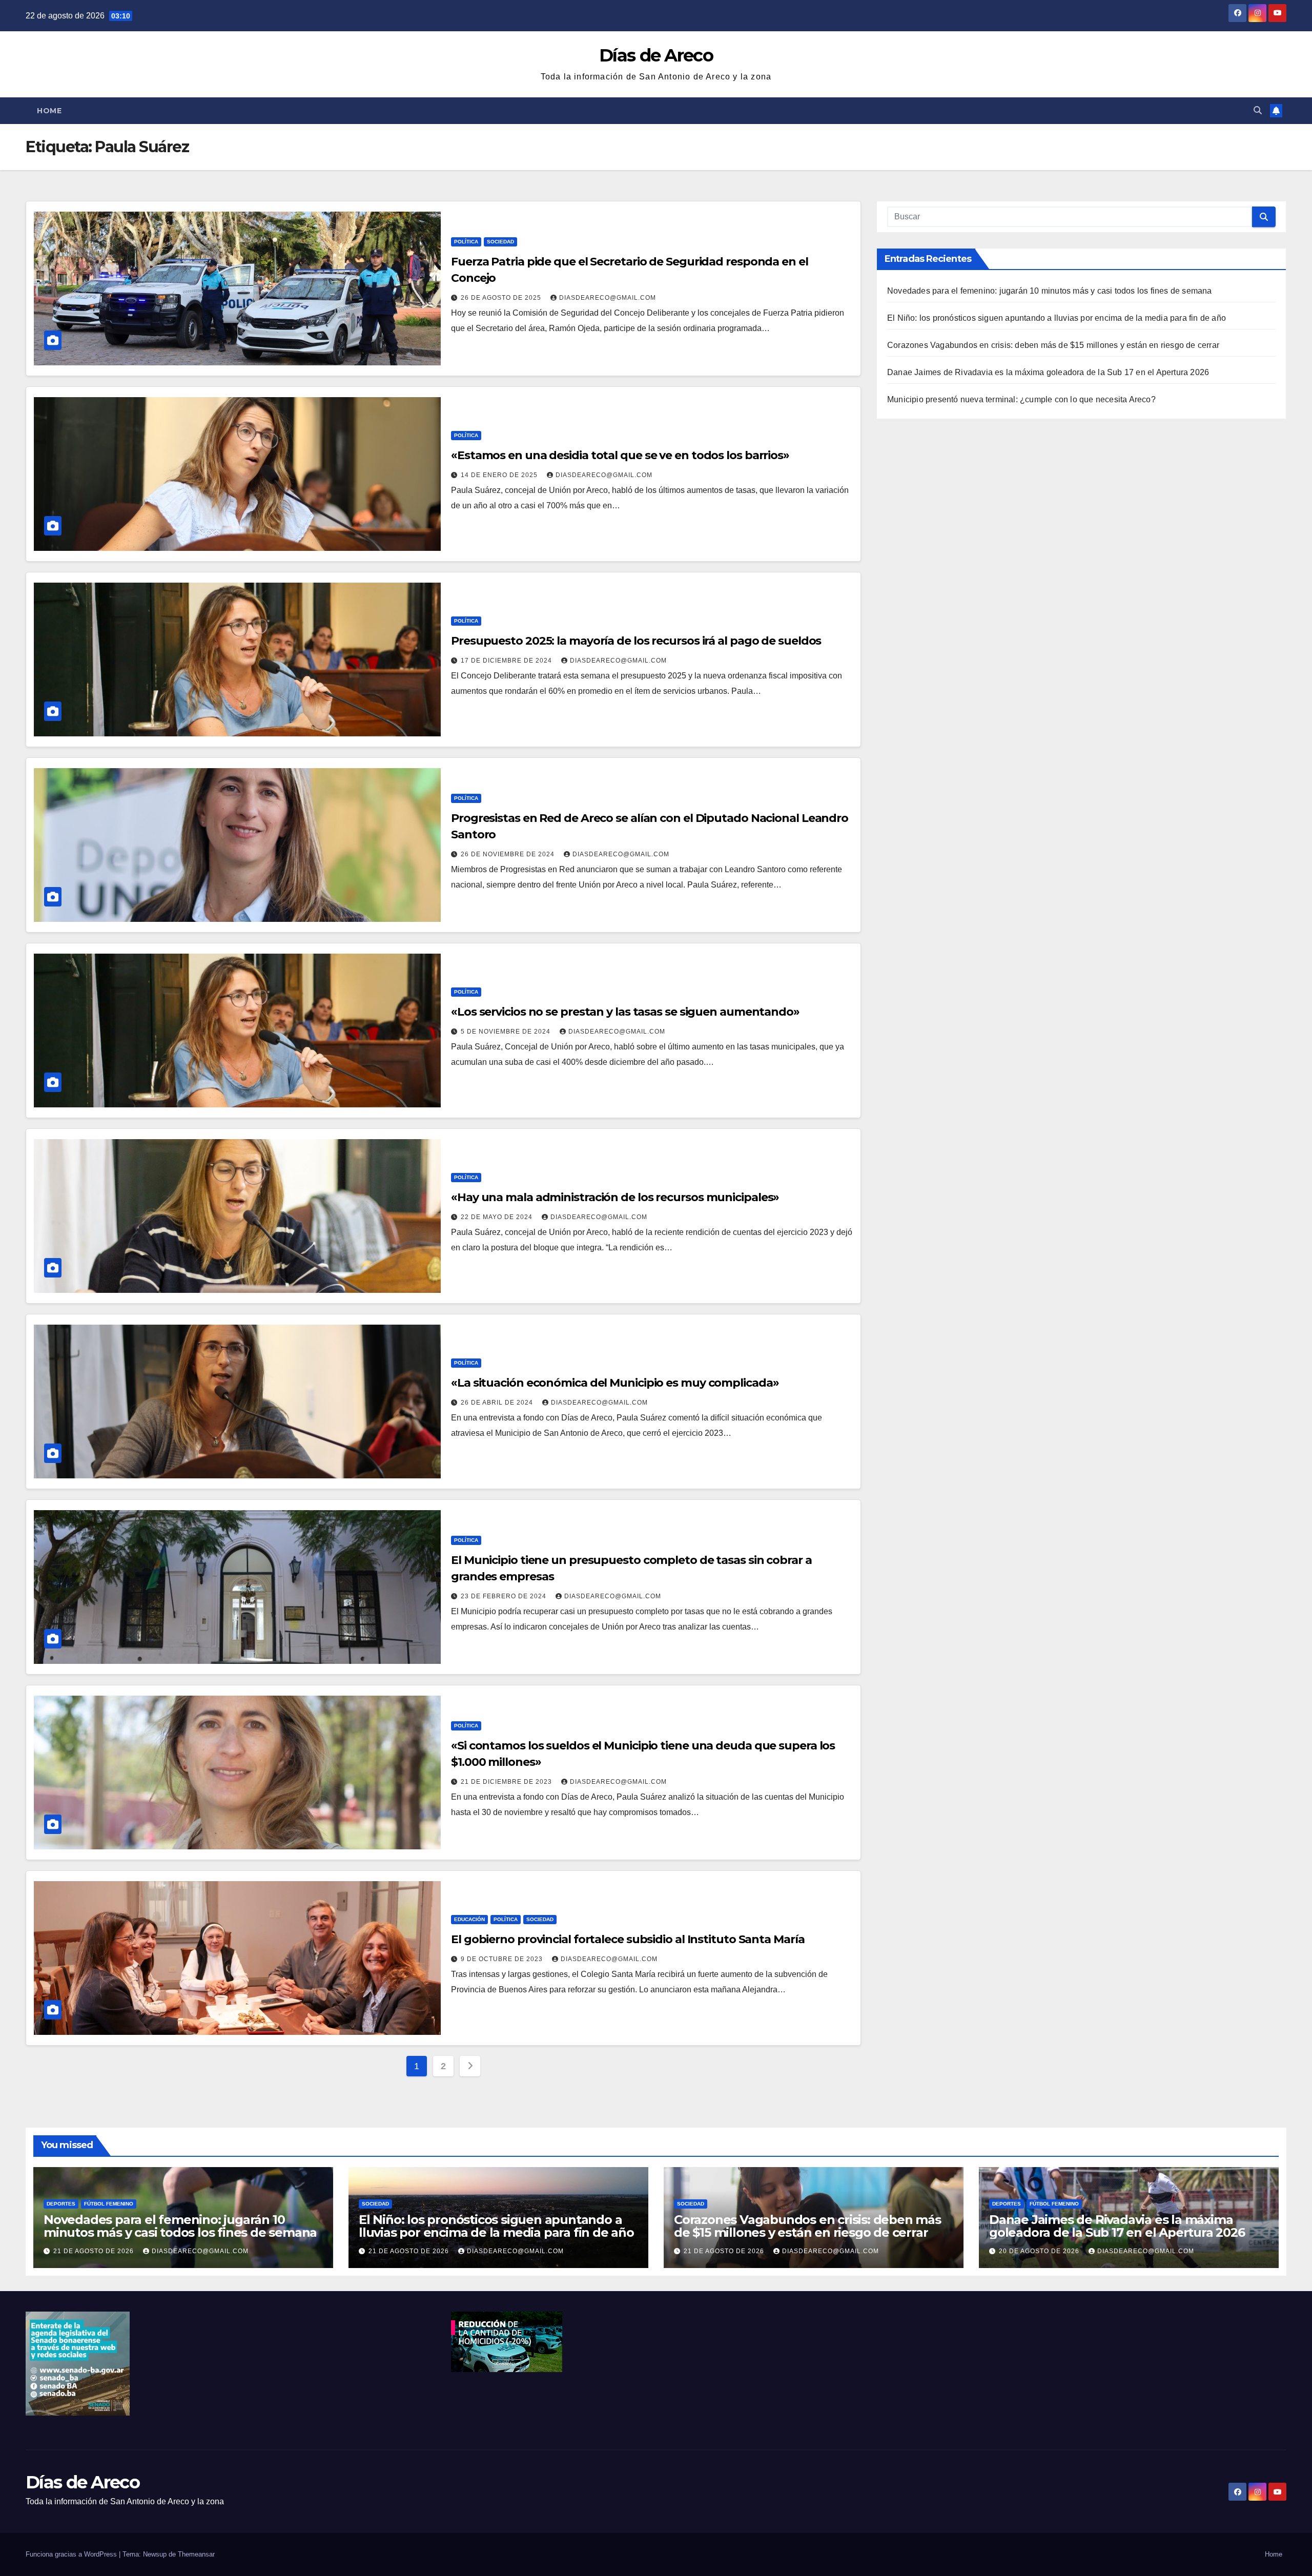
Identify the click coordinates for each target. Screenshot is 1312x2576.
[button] (1258, 110)
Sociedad (500, 242)
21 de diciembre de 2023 (507, 1782)
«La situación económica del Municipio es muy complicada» (615, 1383)
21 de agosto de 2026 (95, 2251)
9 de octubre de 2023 (503, 1959)
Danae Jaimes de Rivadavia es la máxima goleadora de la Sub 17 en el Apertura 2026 (1048, 372)
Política (466, 242)
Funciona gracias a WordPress (72, 2554)
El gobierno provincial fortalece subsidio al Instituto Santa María (628, 1939)
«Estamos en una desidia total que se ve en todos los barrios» (620, 455)
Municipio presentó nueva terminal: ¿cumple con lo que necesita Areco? (1021, 399)
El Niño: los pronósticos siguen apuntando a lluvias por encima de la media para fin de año (1057, 318)
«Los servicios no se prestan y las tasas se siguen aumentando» (625, 1012)
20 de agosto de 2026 (1040, 2251)
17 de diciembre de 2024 (507, 661)
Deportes (61, 2204)
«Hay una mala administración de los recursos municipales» (615, 1197)
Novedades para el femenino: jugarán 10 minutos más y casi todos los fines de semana (1050, 291)
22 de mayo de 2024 (498, 1217)
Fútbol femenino (109, 2204)
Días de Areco (656, 55)
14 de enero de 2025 (500, 475)
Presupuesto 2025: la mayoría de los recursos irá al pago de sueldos (636, 641)
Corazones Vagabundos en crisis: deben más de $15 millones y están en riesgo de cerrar (1053, 345)
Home (49, 111)
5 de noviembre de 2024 (507, 1032)
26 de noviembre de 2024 (509, 854)
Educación (469, 1919)
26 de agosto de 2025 (502, 298)
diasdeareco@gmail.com (608, 298)
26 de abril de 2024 (498, 1403)
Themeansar (196, 2554)
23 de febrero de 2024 (505, 1596)
